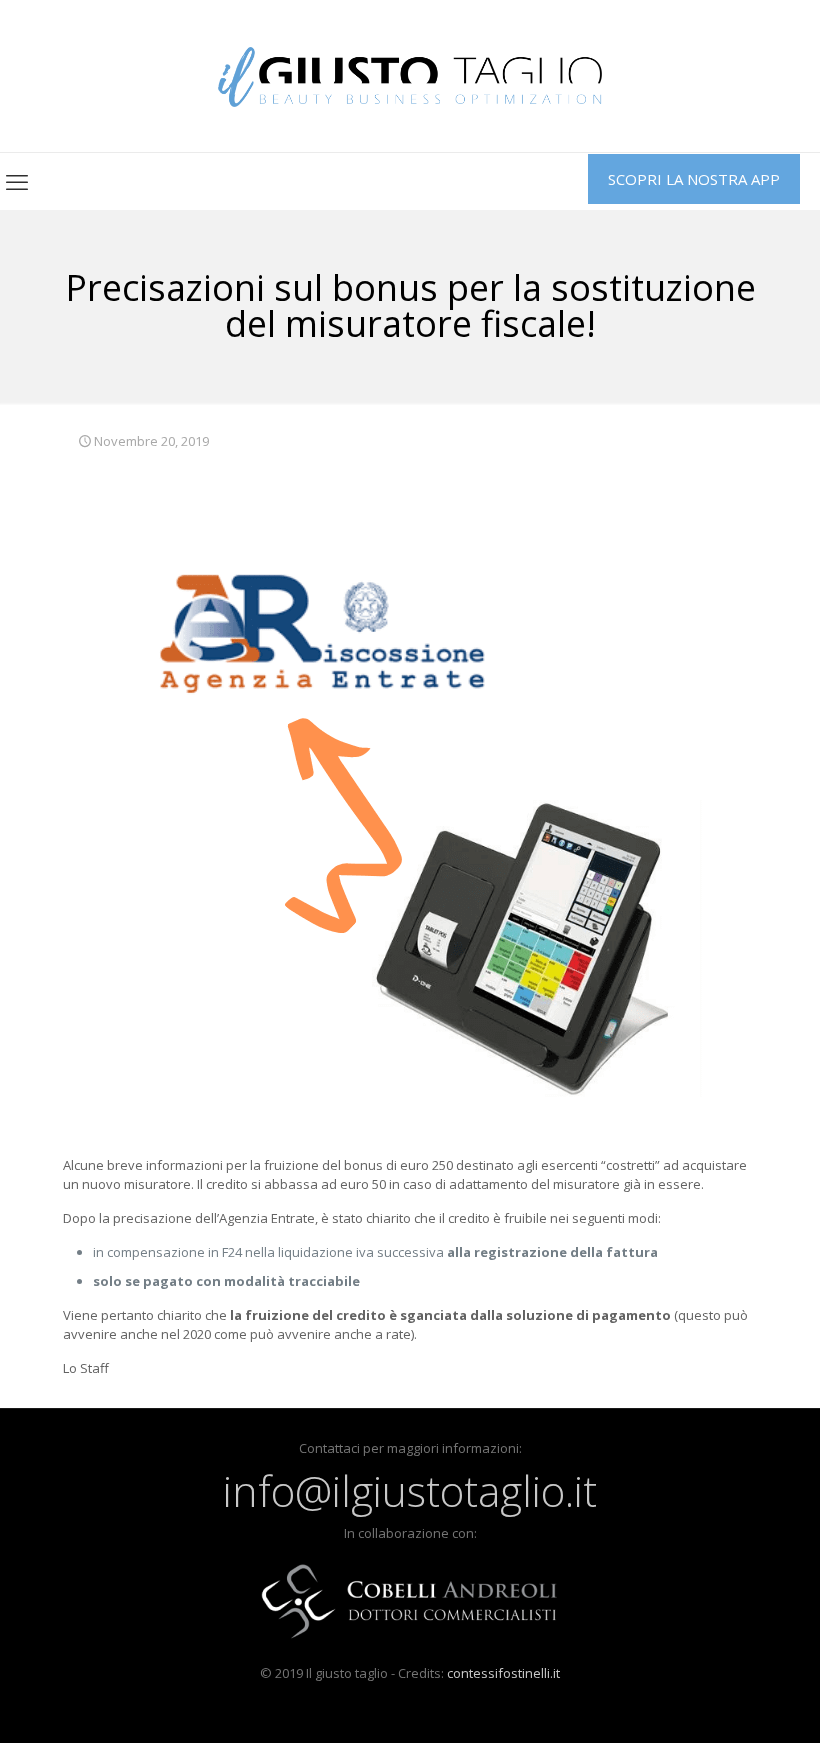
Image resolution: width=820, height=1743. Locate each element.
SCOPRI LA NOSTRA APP (694, 179)
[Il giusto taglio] (410, 76)
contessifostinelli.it (503, 1673)
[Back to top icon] (724, 1702)
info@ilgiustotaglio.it (410, 1490)
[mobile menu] (17, 181)
